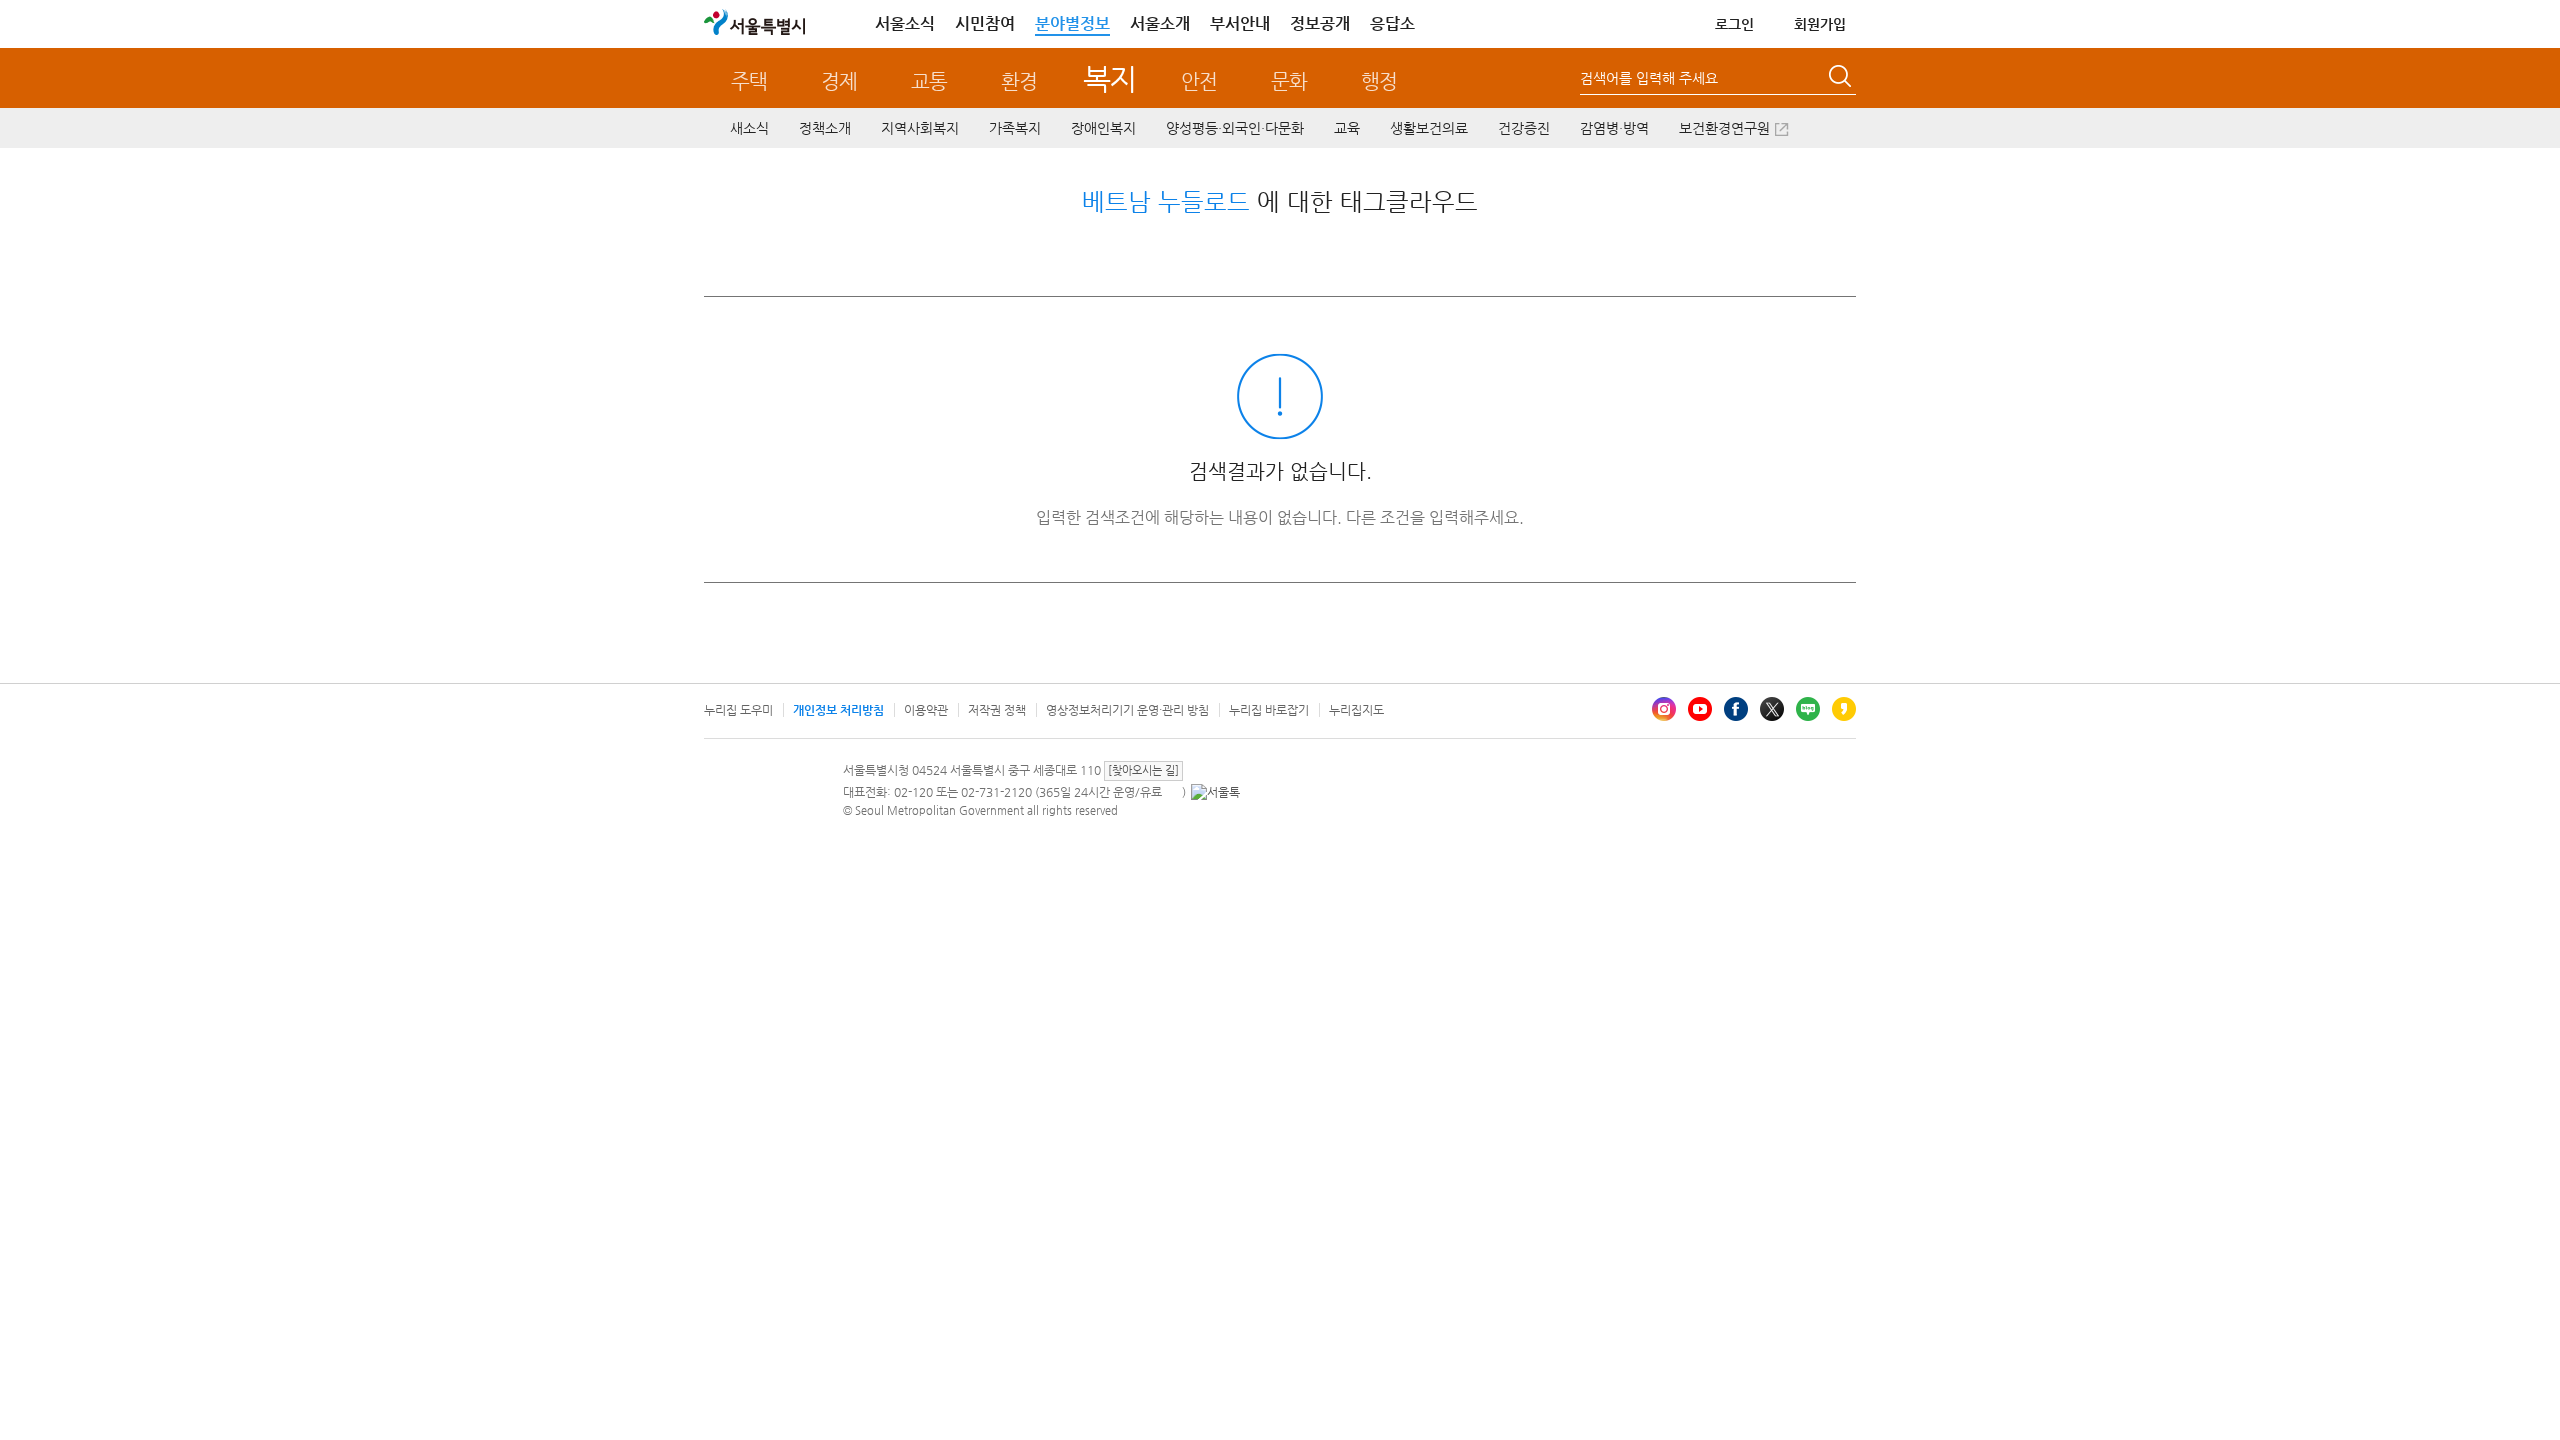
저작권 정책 (997, 710)
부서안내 (1240, 23)
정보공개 (1320, 23)
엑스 (1772, 709)
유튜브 (1700, 709)
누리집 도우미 (738, 710)
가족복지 (1015, 128)
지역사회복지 (920, 128)
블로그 (1808, 709)
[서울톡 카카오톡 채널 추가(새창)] (1215, 792)
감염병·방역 (1614, 128)
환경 (1019, 81)
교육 (1347, 128)
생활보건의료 (1429, 128)
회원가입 (1820, 24)
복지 (1109, 78)
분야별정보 (1072, 23)
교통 (929, 81)
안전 (1199, 81)
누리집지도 (1356, 710)
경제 (839, 81)
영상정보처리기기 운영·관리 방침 (1127, 710)
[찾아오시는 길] (1143, 770)
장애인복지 (1103, 128)
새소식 (749, 128)
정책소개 (825, 128)
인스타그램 (1664, 709)
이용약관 (926, 710)
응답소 (1392, 23)
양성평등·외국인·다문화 (1235, 128)
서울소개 (1160, 23)
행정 (1379, 81)
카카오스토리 (1844, 709)
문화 (1289, 81)
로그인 (1734, 24)
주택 (749, 81)
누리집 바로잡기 (1269, 710)
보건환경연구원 (1724, 128)
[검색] (1842, 79)
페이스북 (1736, 709)
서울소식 (905, 23)
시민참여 (985, 23)
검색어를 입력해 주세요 (1649, 78)
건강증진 (1524, 128)
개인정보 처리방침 (838, 710)
